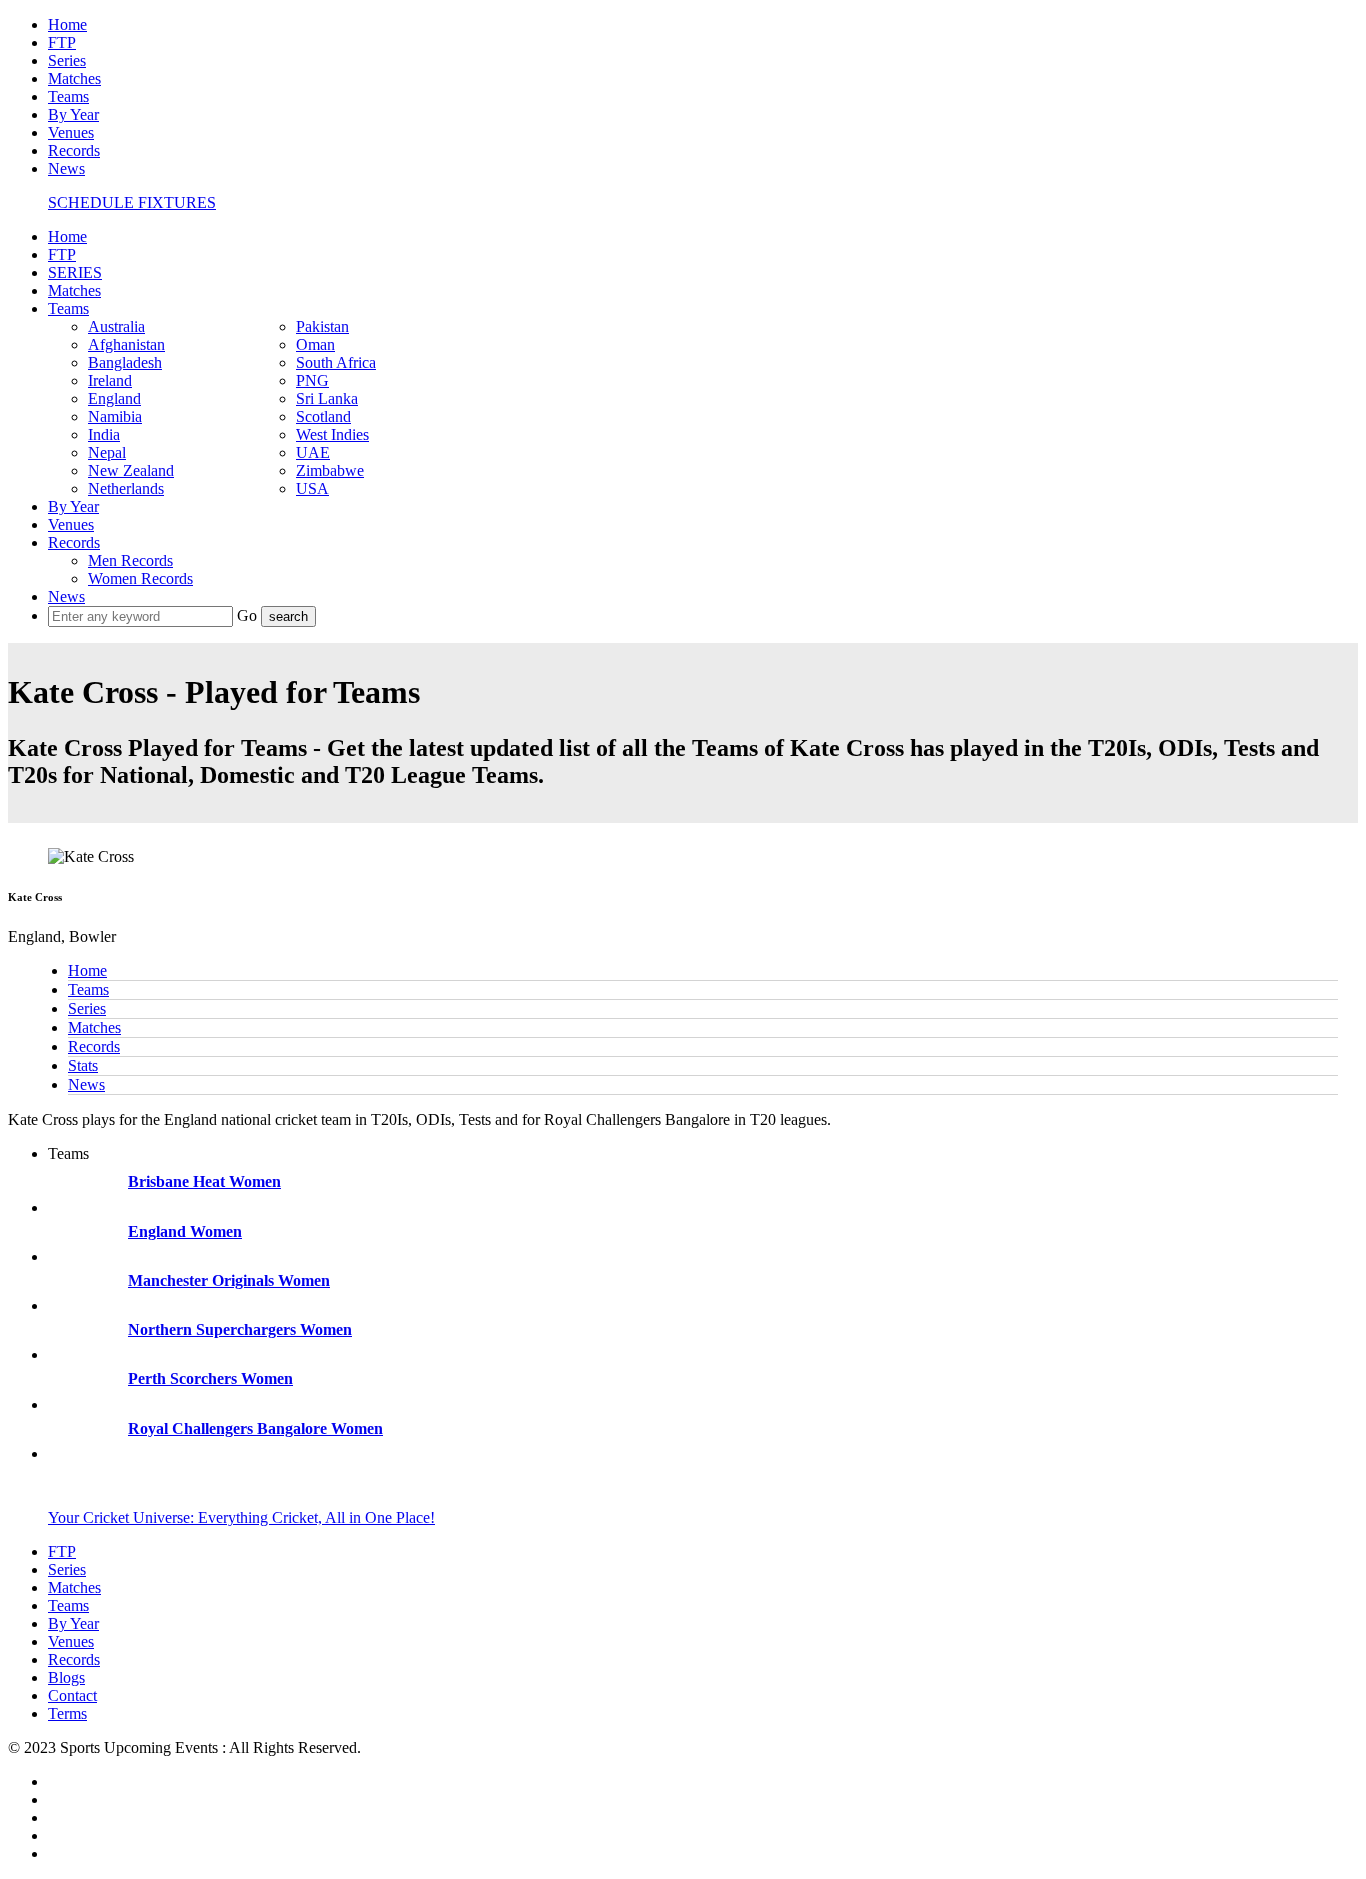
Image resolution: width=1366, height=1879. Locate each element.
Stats (83, 1065)
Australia (116, 326)
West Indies (332, 434)
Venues (71, 132)
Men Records (130, 560)
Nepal (107, 452)
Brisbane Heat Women (204, 1181)
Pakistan (322, 326)
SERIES (75, 272)
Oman (315, 344)
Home (67, 24)
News (66, 168)
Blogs (66, 1677)
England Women (185, 1231)
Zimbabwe (330, 470)
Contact (72, 1695)
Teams (68, 96)
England (114, 398)
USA (312, 488)
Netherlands (126, 488)
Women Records (140, 578)
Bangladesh (125, 362)
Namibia (115, 416)
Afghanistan (126, 344)
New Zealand (131, 470)
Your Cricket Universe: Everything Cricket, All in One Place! (241, 1517)
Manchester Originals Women (229, 1280)
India (104, 434)
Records (74, 150)
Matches (74, 78)
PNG (312, 380)
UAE (313, 452)
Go (249, 615)
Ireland (110, 380)
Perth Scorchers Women (210, 1378)
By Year (73, 114)
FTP (62, 42)
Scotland (323, 416)
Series (67, 60)
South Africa (336, 362)
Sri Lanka (327, 398)
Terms (67, 1713)
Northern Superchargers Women (240, 1329)
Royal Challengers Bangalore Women (255, 1428)
